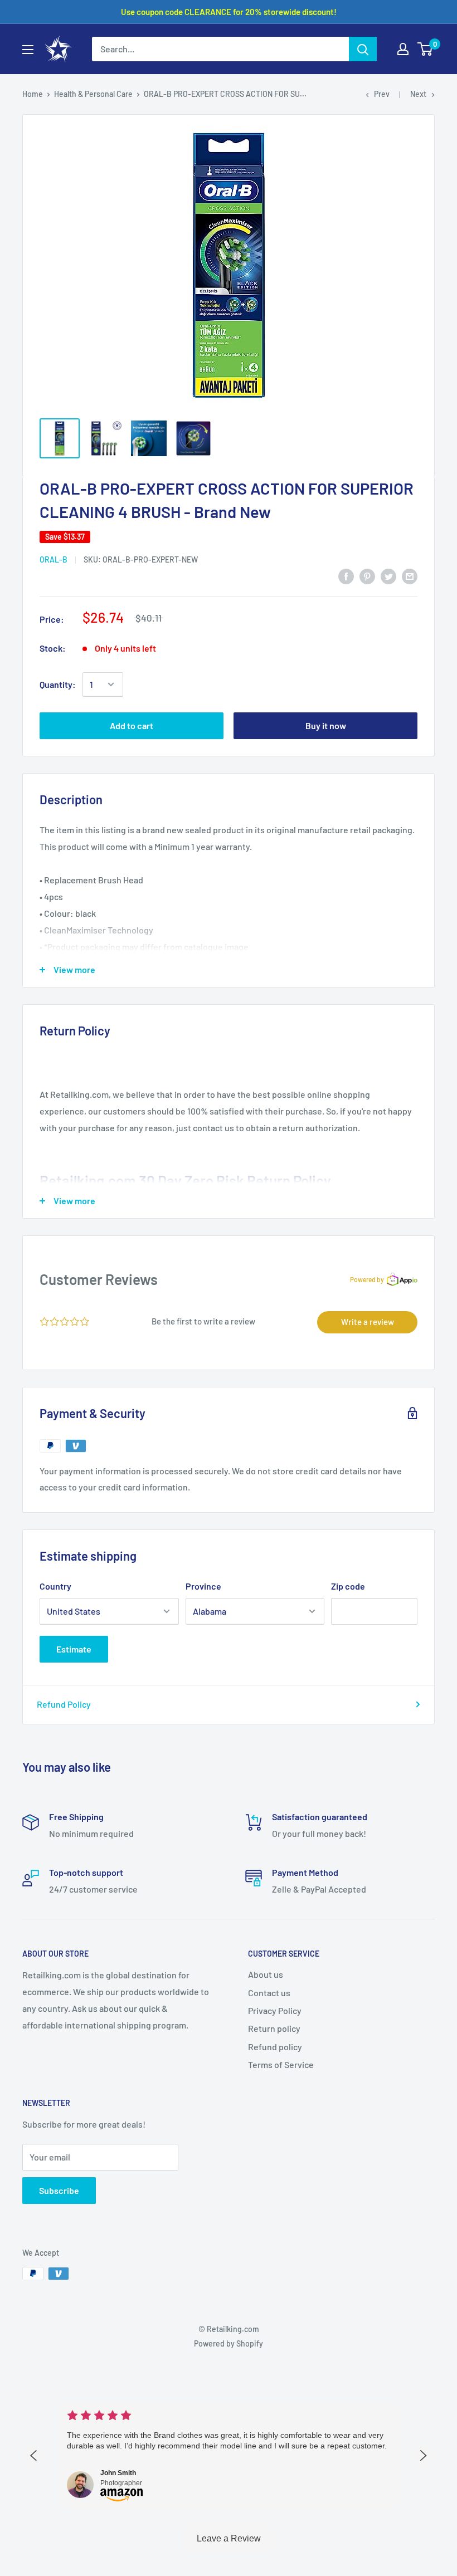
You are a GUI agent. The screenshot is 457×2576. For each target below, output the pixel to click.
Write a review (368, 1322)
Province (203, 1586)
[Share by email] (410, 576)
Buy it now (326, 725)
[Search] (363, 49)
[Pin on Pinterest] (367, 576)
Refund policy (275, 2047)
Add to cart (132, 725)
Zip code (348, 1586)
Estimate (74, 1649)
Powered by (367, 1279)
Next (418, 94)
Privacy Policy (275, 2010)
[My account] (403, 49)
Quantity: (58, 684)
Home (33, 94)
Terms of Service (281, 2064)
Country (55, 1586)
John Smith (118, 2473)
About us (266, 1974)
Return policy (274, 2028)
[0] (426, 49)
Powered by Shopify (229, 2343)
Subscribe (59, 2190)
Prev (382, 94)
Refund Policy (64, 1704)
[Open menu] (28, 50)
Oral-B (54, 559)
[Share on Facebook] (346, 576)
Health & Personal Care (93, 94)
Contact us (269, 1993)
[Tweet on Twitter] (388, 576)
